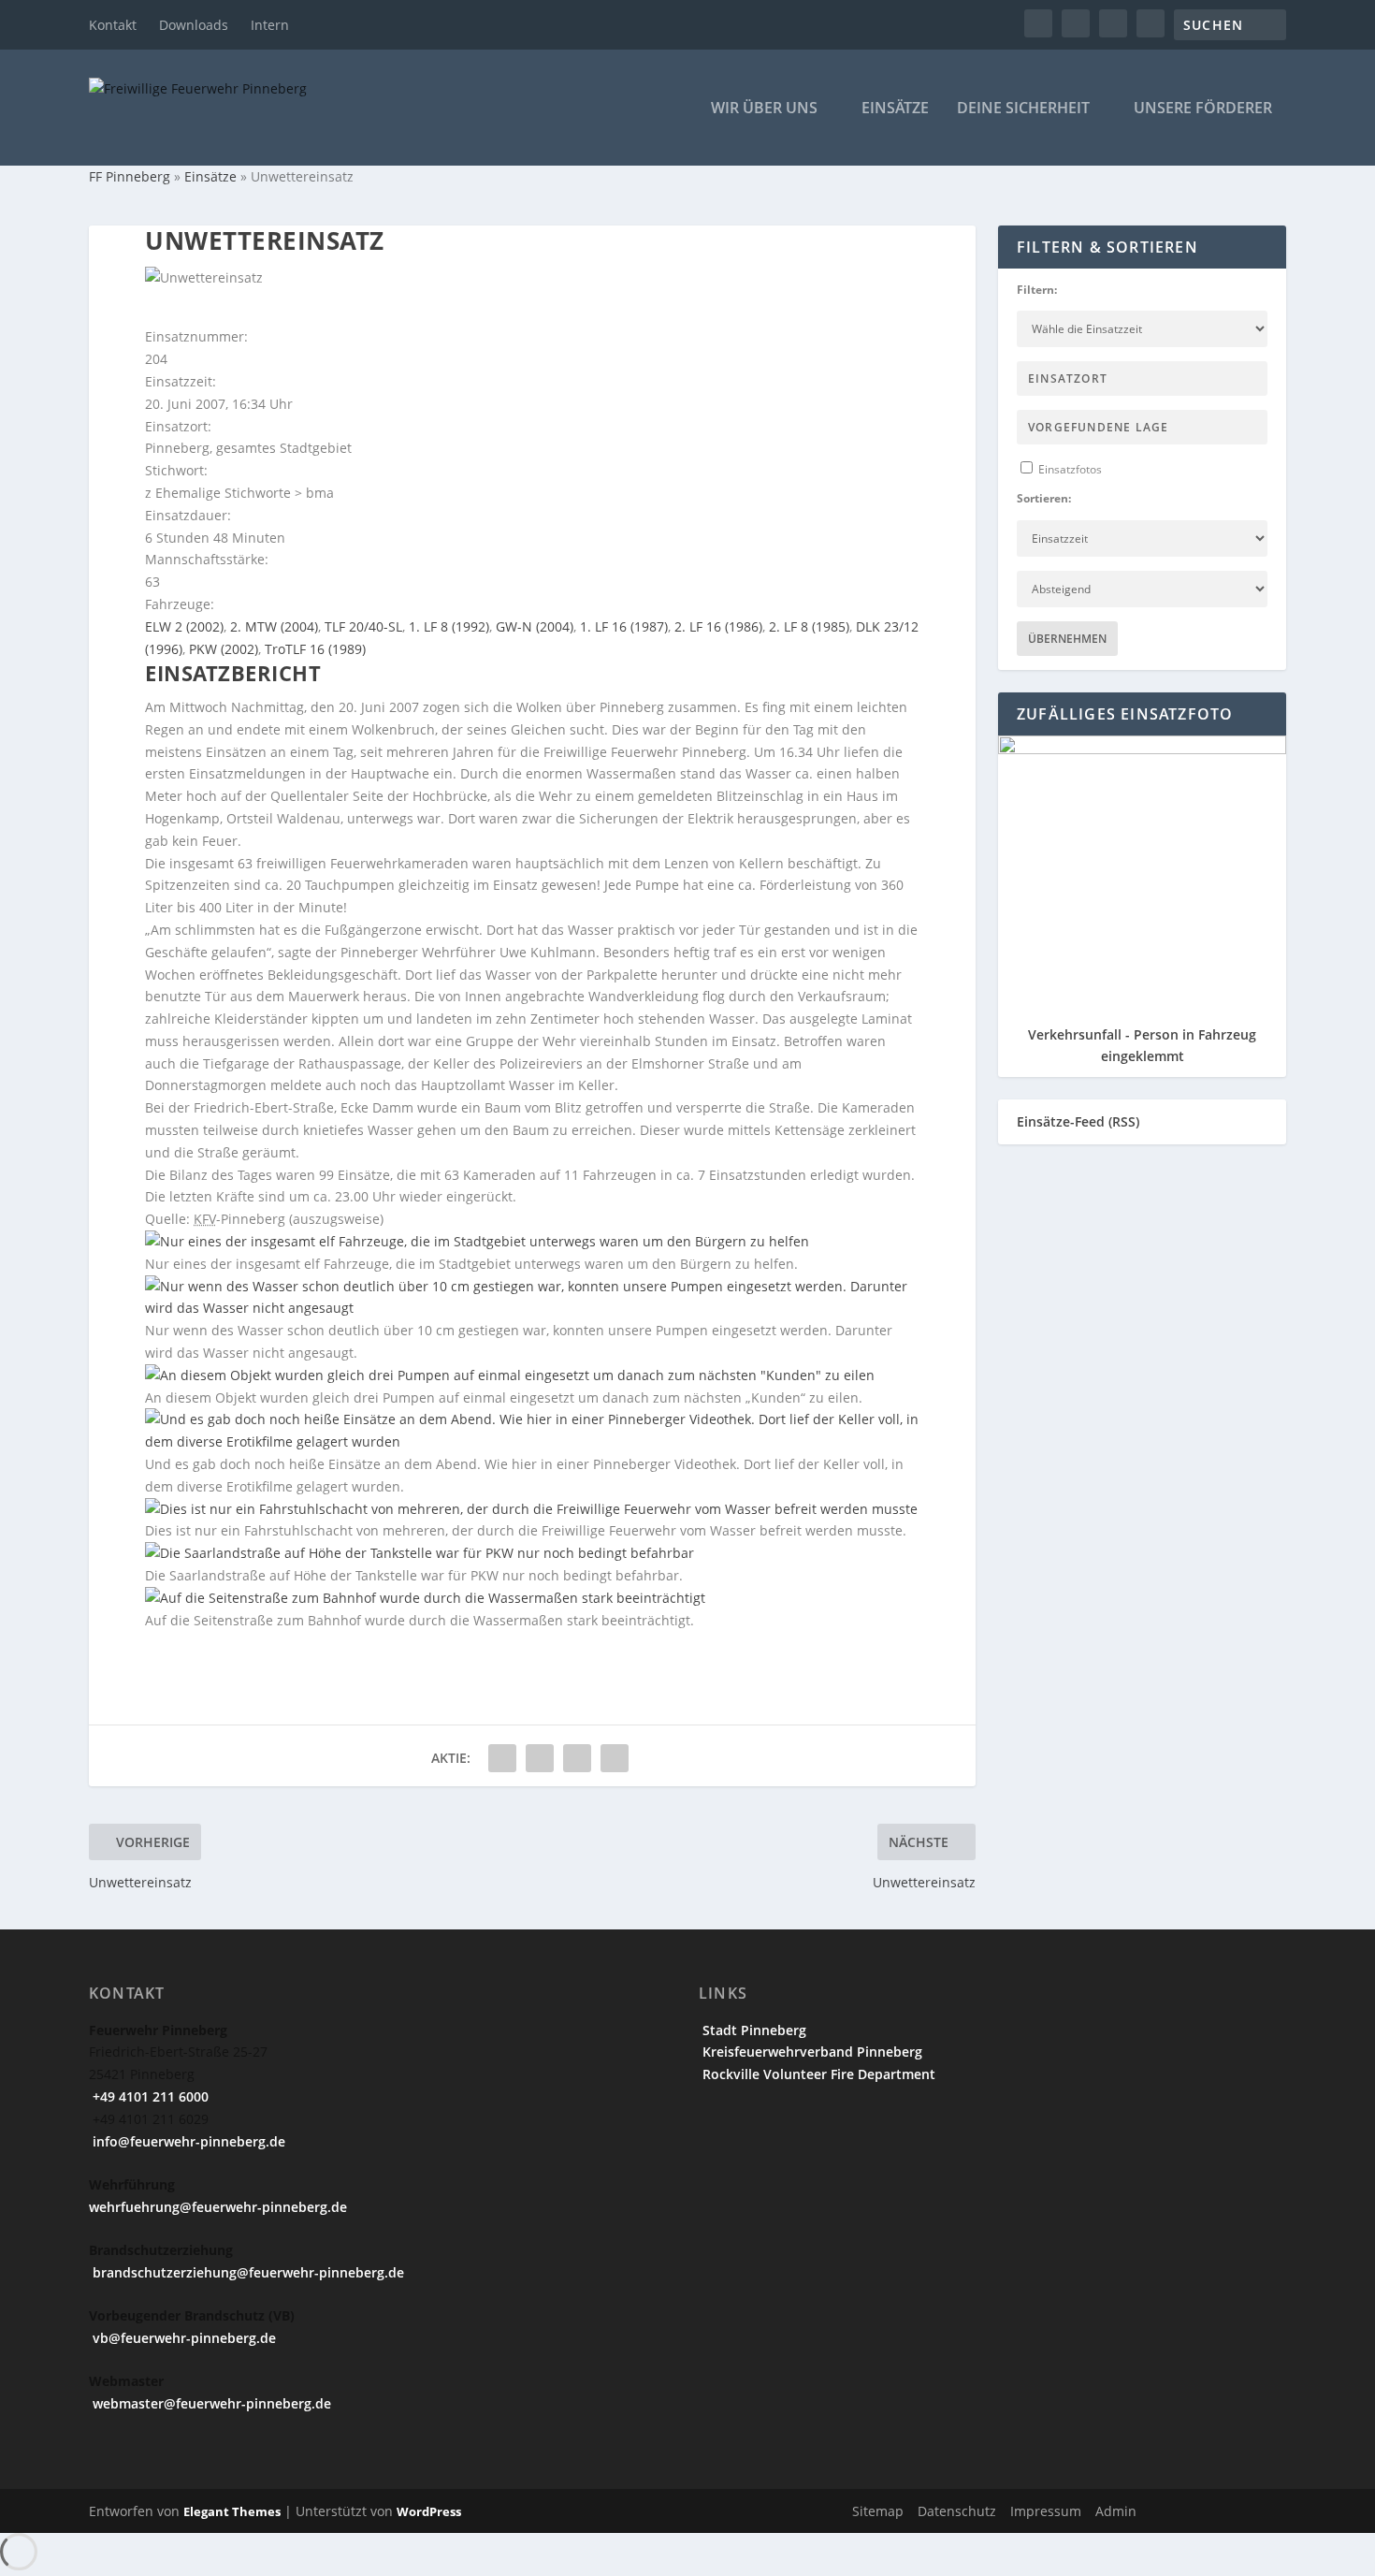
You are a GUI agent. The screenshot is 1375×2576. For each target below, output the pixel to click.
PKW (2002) (224, 649)
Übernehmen (1067, 639)
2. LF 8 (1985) (809, 626)
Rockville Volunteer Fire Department (817, 2074)
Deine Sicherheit (1023, 109)
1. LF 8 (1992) (449, 626)
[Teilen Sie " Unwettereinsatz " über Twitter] (540, 1758)
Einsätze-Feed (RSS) (1078, 1121)
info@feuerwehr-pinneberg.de (187, 2141)
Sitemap (878, 2511)
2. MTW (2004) (274, 626)
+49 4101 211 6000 (149, 2096)
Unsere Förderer (1203, 109)
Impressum (1046, 2511)
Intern (270, 25)
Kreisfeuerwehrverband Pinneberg (811, 2052)
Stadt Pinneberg (753, 2030)
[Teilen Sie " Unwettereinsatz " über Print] (615, 1758)
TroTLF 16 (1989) (315, 649)
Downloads (194, 25)
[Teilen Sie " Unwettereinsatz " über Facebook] (502, 1758)
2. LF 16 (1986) (718, 626)
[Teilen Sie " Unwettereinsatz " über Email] (577, 1758)
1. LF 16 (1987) (624, 626)
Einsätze (895, 109)
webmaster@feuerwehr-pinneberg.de (210, 2403)
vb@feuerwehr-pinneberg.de (182, 2338)
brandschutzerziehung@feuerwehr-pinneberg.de (246, 2272)
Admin (1116, 2511)
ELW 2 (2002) (184, 626)
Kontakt (113, 25)
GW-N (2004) (535, 626)
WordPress (429, 2511)
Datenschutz (957, 2511)
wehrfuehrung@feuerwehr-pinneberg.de (218, 2207)
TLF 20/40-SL (363, 626)
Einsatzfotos (1069, 469)
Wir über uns (764, 109)
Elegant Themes (232, 2511)
